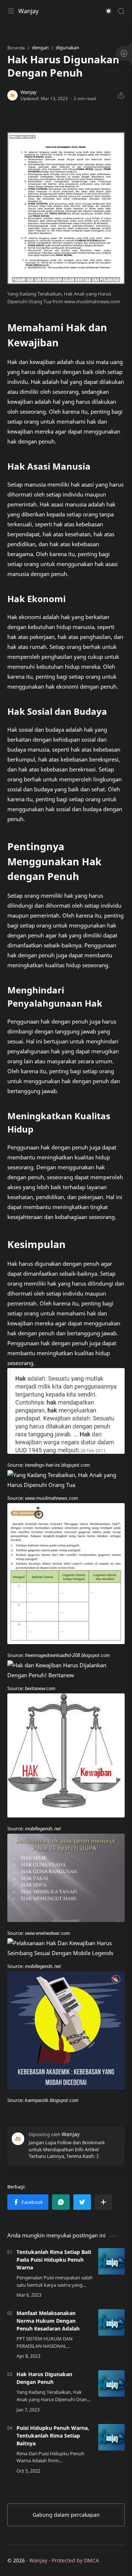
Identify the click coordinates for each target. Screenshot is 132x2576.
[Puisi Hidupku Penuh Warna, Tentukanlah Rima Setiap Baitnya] (111, 2437)
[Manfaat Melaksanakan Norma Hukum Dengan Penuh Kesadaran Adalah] (111, 2322)
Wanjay (28, 11)
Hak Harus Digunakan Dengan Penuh (44, 2378)
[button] (109, 11)
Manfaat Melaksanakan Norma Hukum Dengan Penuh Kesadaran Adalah (48, 2321)
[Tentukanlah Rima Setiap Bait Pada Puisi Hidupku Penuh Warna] (111, 2261)
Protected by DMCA (75, 2560)
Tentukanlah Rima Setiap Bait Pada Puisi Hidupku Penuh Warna (54, 2260)
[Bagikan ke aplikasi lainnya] (103, 2202)
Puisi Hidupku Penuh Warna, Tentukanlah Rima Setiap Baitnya (53, 2436)
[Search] (121, 11)
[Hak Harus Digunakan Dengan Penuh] (111, 2384)
